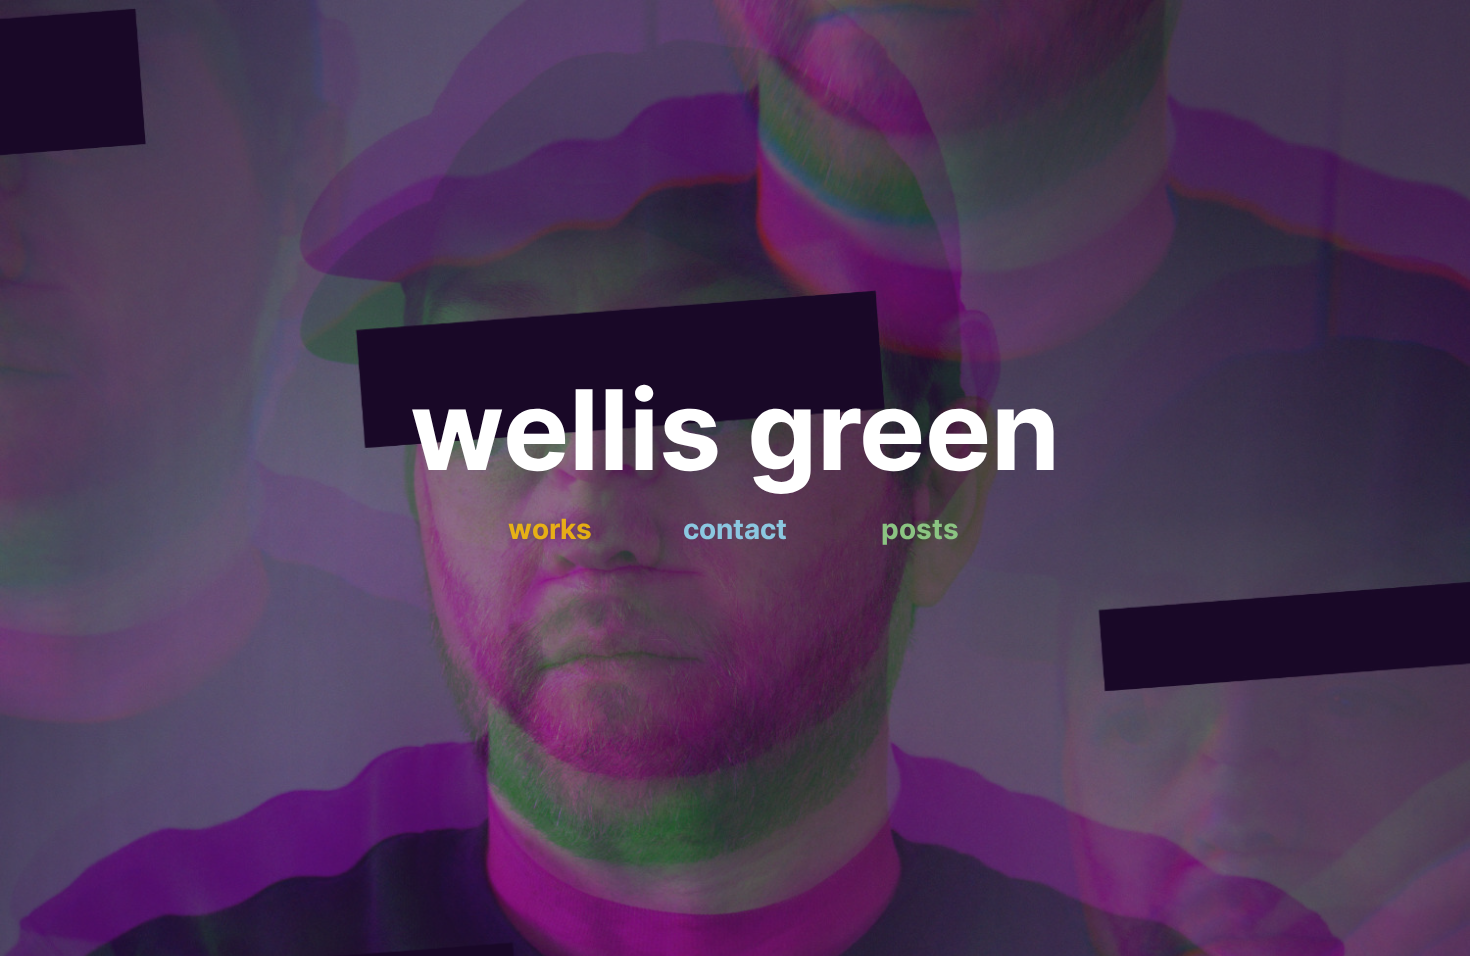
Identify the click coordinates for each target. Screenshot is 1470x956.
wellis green (735, 429)
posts (920, 529)
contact (735, 529)
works (550, 529)
